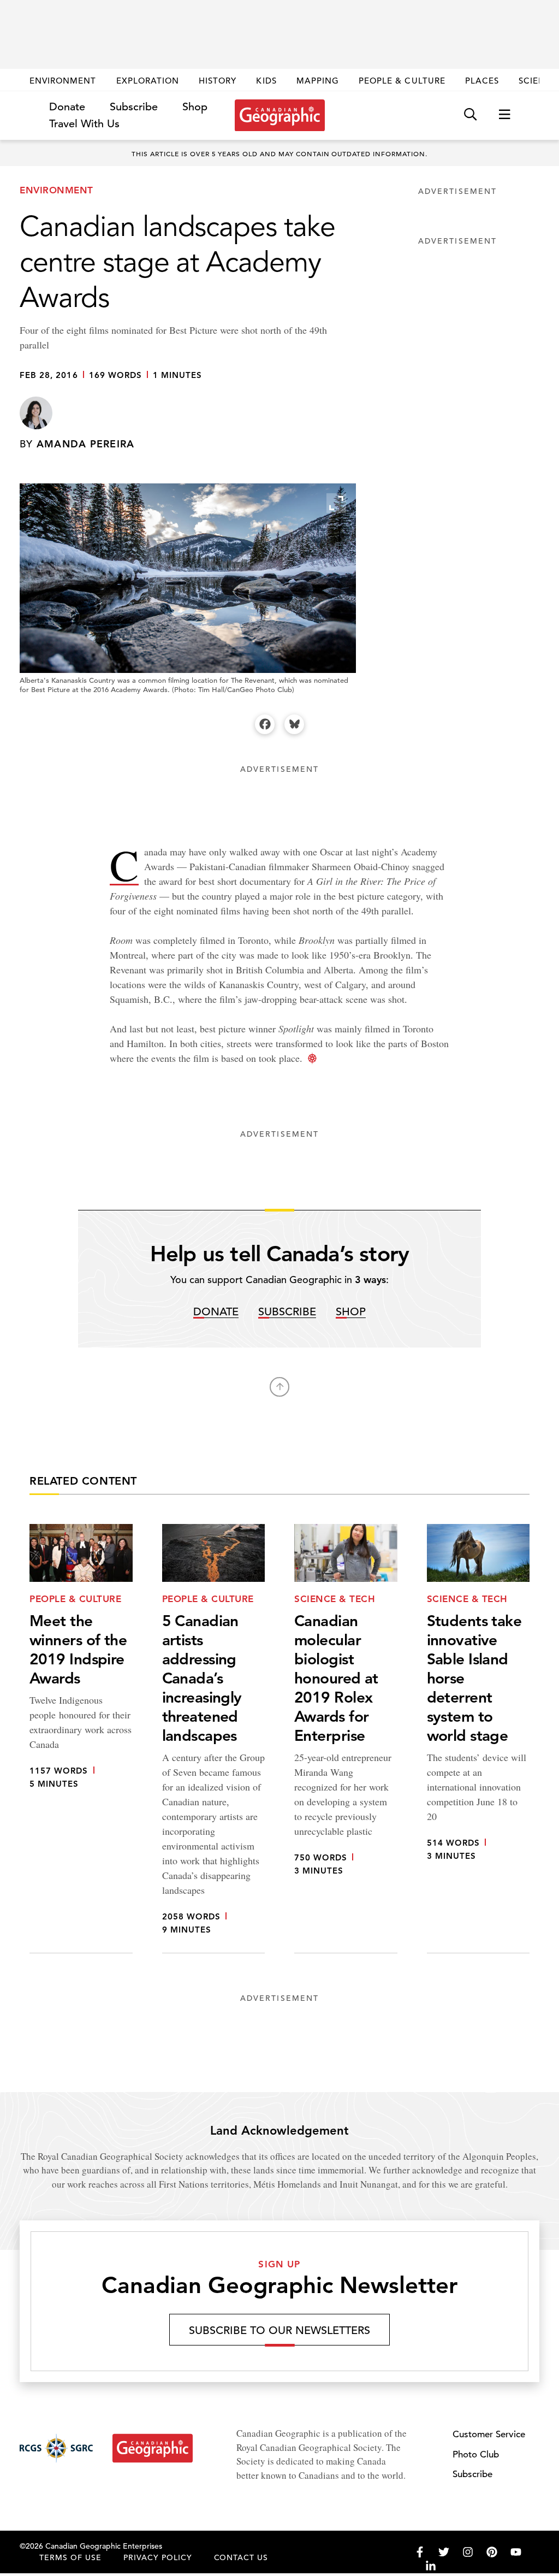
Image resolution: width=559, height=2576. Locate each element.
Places (482, 81)
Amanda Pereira (86, 444)
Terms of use (70, 2557)
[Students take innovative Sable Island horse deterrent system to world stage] (478, 1739)
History (218, 81)
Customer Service (489, 2434)
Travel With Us (84, 124)
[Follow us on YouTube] (516, 2552)
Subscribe (134, 107)
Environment (63, 81)
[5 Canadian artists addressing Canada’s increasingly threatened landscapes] (214, 1739)
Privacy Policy (158, 2557)
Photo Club (476, 2454)
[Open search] (470, 115)
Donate (67, 107)
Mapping (318, 81)
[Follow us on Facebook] (420, 2552)
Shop (195, 107)
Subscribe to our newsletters (279, 2330)
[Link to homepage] (280, 115)
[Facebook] (265, 724)
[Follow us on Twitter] (444, 2552)
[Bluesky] (294, 724)
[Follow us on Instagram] (468, 2552)
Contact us (241, 2557)
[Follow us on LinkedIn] (431, 2566)
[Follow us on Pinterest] (492, 2552)
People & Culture (402, 81)
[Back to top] (279, 1387)
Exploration (148, 81)
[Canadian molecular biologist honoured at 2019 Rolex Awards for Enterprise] (346, 1739)
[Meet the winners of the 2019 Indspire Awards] (81, 1739)
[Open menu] (504, 115)
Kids (266, 81)
